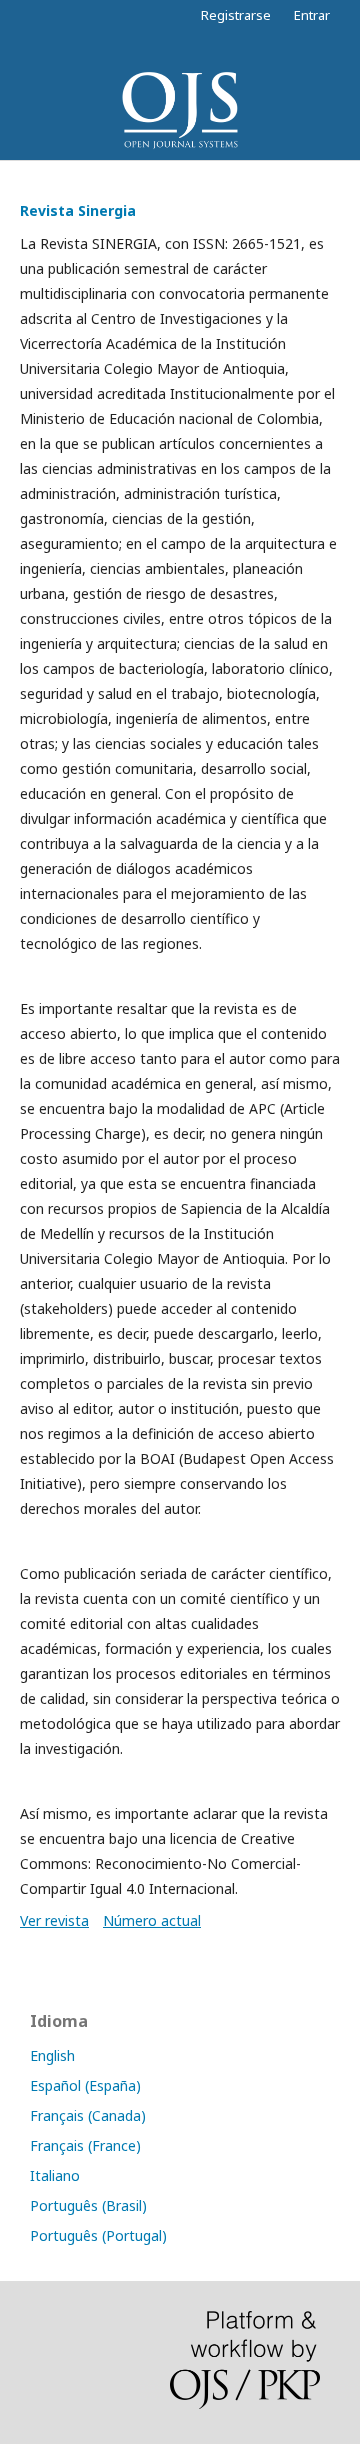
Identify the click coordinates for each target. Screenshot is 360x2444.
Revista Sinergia (78, 210)
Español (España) (85, 2085)
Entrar (312, 15)
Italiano (55, 2175)
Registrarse (236, 15)
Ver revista (54, 1920)
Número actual (152, 1920)
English (52, 2055)
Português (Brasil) (88, 2205)
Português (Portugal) (98, 2235)
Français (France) (85, 2145)
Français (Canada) (88, 2115)
